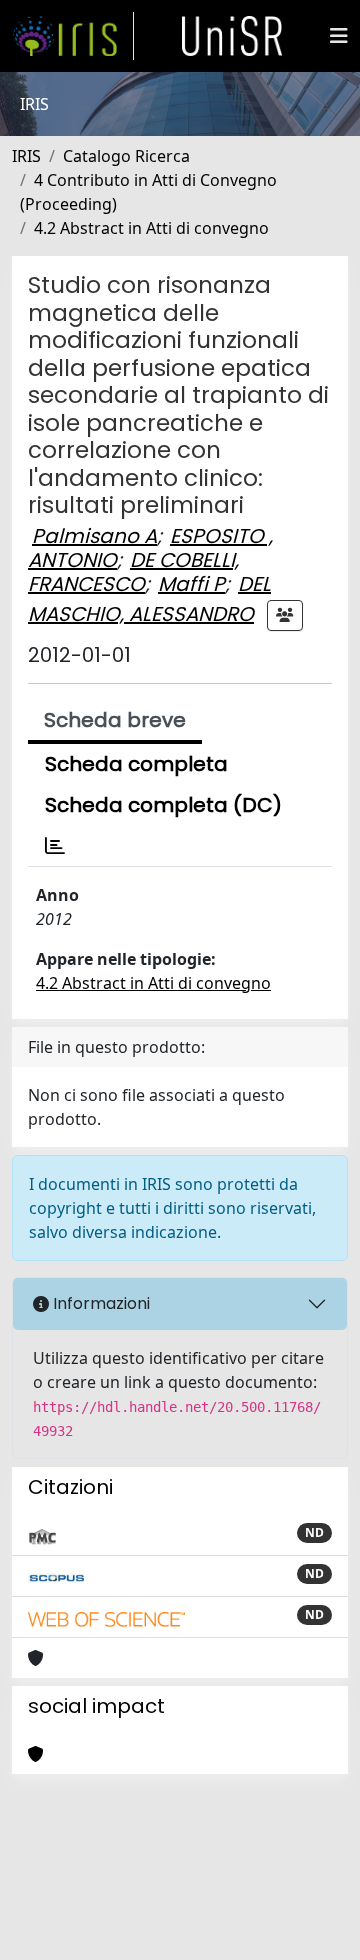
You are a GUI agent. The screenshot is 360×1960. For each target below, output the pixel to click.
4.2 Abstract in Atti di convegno (151, 228)
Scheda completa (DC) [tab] (163, 805)
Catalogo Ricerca (126, 156)
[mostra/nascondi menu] (339, 36)
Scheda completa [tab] (136, 764)
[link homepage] (73, 36)
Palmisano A (94, 536)
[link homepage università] (232, 36)
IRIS (26, 156)
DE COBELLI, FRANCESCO (133, 572)
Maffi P (191, 584)
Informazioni (99, 1303)
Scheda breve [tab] (115, 720)
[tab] (55, 846)
